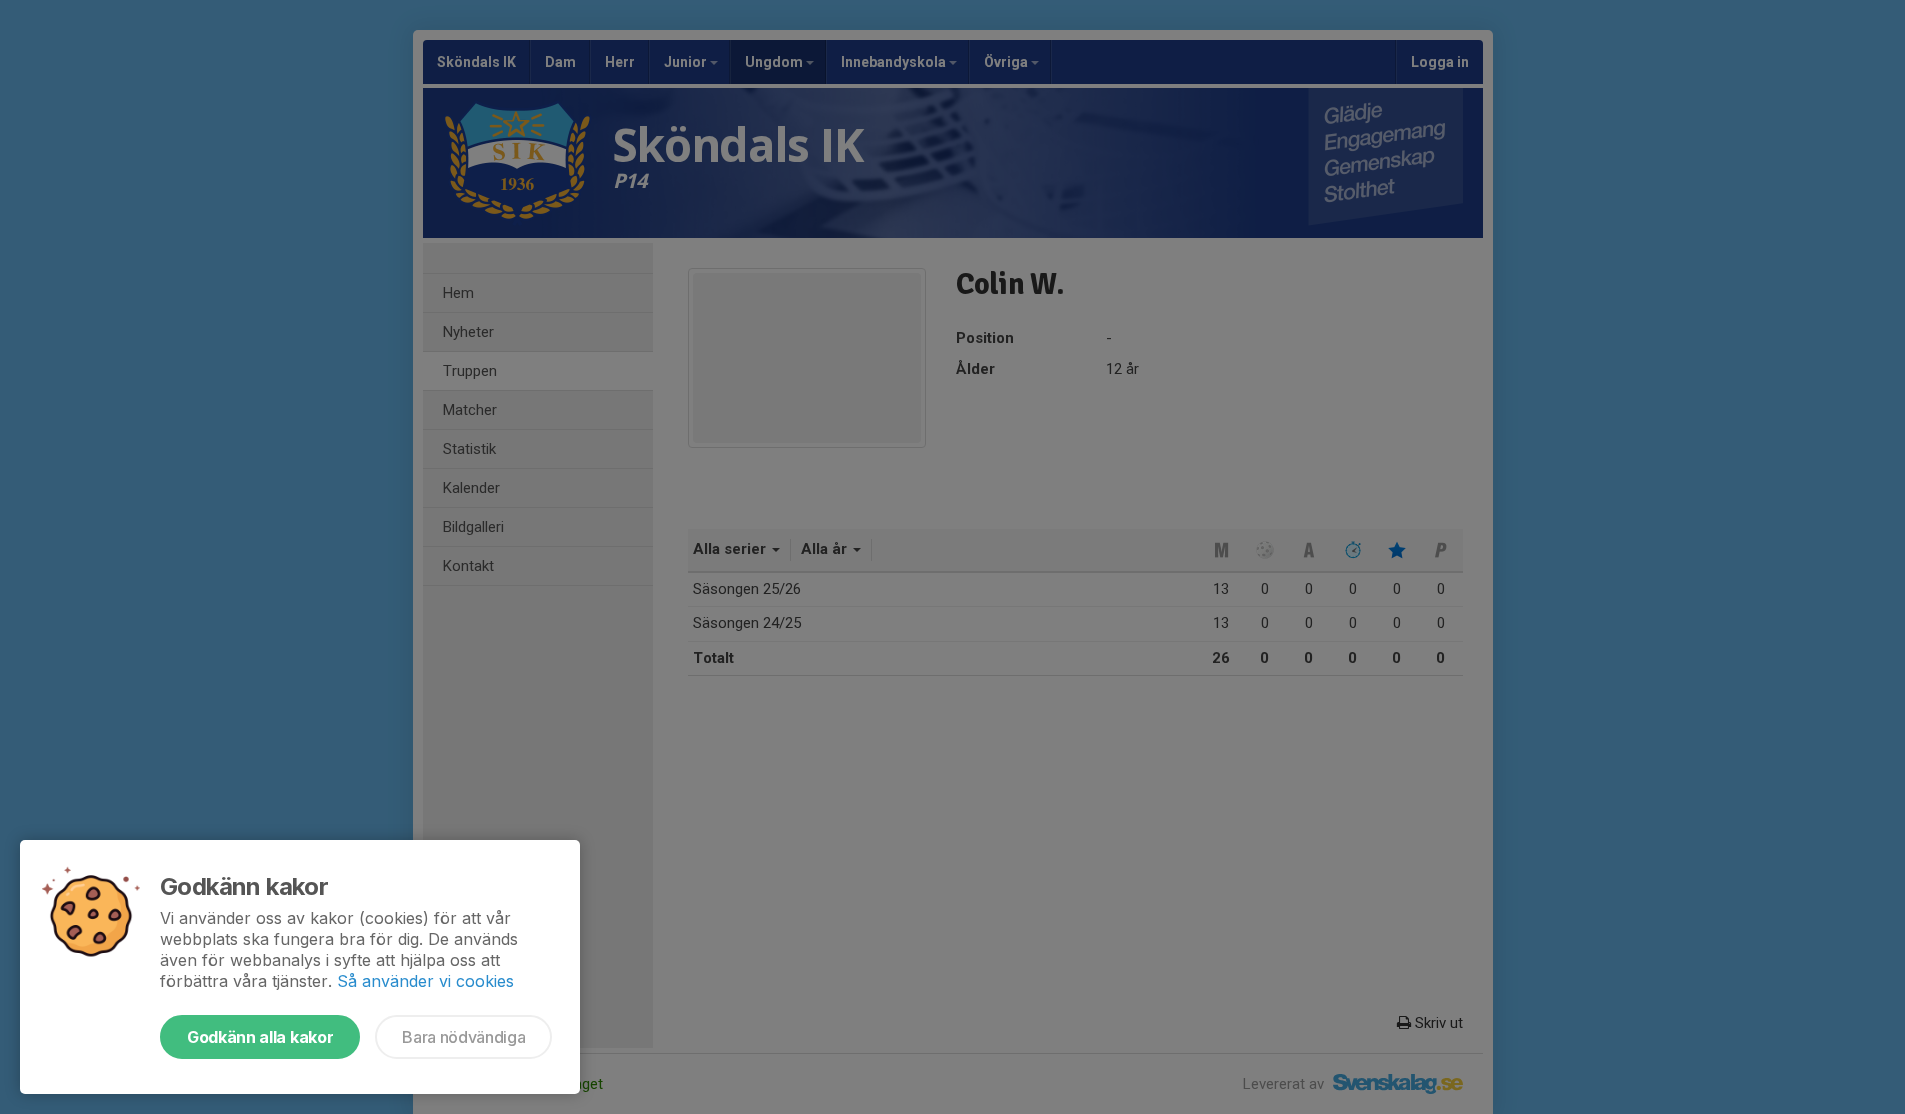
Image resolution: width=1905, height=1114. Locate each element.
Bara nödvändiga (463, 1037)
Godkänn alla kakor (260, 1037)
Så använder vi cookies (425, 981)
